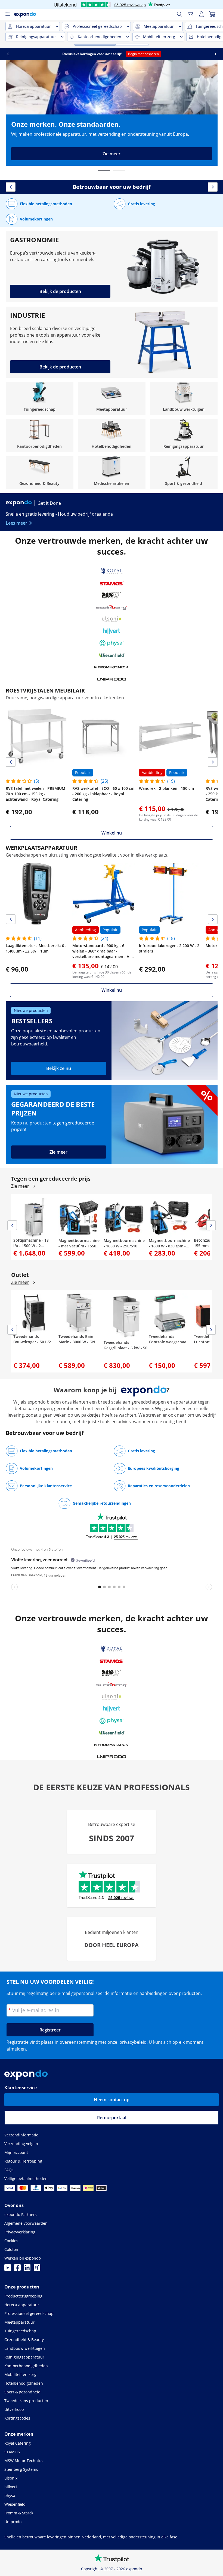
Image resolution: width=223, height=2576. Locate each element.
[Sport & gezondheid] (184, 473)
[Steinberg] (112, 607)
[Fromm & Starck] (112, 667)
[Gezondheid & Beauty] (40, 473)
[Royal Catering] (112, 571)
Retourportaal (112, 2118)
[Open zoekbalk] (179, 14)
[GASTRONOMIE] (112, 267)
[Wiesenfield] (112, 655)
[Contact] (190, 14)
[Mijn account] (201, 14)
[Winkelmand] (212, 14)
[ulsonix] (112, 619)
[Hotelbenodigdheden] (112, 436)
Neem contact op (112, 2100)
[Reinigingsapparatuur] (184, 436)
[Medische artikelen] (112, 473)
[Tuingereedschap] (40, 398)
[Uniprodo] (112, 679)
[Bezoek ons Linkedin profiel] (27, 2269)
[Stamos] (112, 583)
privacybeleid (133, 2042)
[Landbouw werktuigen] (184, 398)
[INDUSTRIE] (112, 342)
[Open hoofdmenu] (8, 14)
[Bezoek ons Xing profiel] (37, 2269)
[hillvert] (112, 631)
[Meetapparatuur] (112, 398)
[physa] (112, 643)
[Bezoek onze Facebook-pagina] (17, 2269)
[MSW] (112, 595)
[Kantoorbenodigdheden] (40, 436)
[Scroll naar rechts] (215, 54)
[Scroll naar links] (8, 54)
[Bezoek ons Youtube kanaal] (8, 2269)
